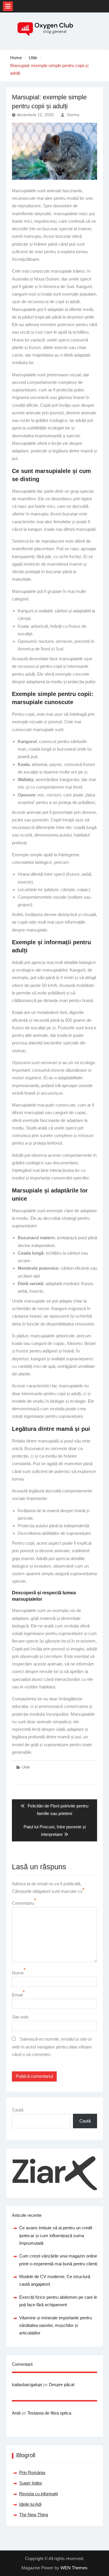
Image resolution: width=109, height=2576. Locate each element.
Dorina (73, 115)
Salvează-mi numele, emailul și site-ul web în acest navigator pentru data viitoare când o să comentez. (52, 2047)
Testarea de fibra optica (49, 2413)
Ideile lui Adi (30, 2504)
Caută (18, 2110)
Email (17, 1995)
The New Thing (34, 2515)
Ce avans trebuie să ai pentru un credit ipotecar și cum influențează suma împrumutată (56, 2235)
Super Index (31, 2483)
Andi (16, 2413)
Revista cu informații (39, 2494)
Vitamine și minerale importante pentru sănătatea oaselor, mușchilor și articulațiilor (56, 2325)
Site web (20, 2017)
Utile (26, 1767)
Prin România (32, 2472)
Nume (18, 1973)
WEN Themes (74, 2568)
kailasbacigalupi (27, 2385)
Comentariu (23, 1903)
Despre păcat (62, 2385)
